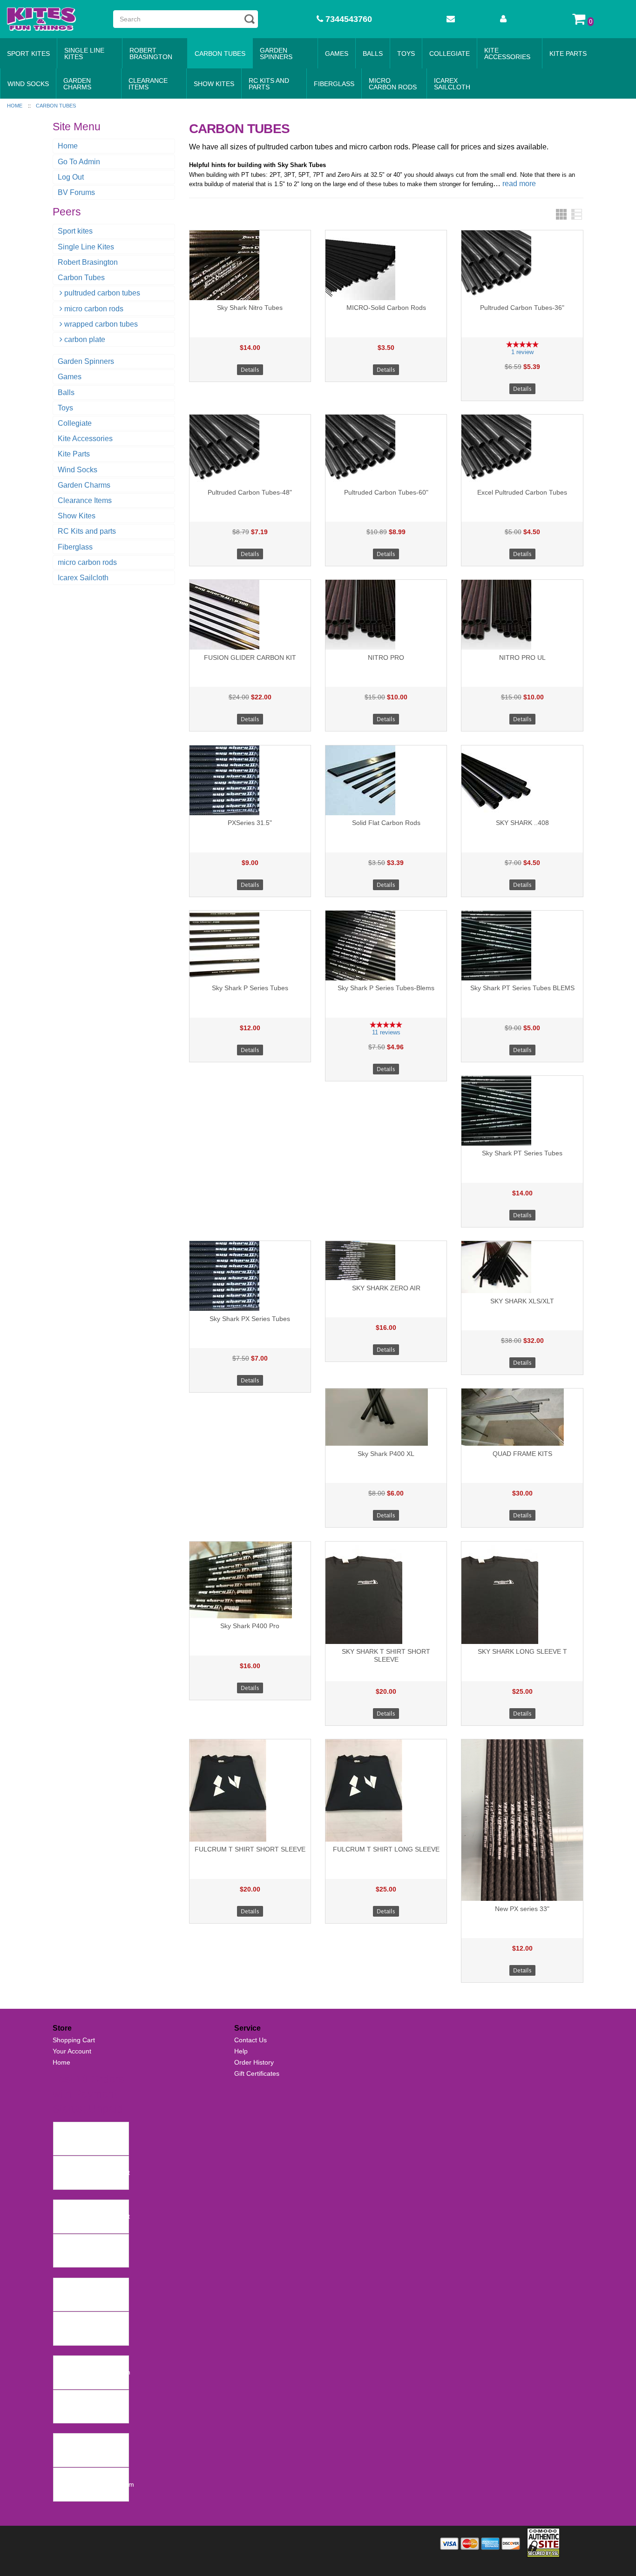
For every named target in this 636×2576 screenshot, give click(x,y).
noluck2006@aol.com (88, 2450)
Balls (373, 54)
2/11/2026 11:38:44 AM (90, 2381)
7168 (63, 2397)
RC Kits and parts (269, 84)
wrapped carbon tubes (101, 324)
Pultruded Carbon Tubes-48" (250, 492)
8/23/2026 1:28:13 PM (89, 2148)
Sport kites (28, 54)
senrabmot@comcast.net (93, 2173)
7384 (63, 2241)
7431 (63, 2163)
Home (68, 146)
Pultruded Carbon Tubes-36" (522, 308)
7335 (63, 2285)
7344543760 (348, 19)
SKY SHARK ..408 (522, 823)
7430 (63, 2207)
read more (519, 184)
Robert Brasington (151, 54)
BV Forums (76, 192)
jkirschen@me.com (84, 2251)
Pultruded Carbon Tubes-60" (386, 492)
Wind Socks (28, 84)
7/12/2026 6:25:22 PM (89, 2182)
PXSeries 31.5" (250, 823)
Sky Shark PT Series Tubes (522, 1153)
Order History (254, 2062)
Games (337, 54)
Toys (406, 54)
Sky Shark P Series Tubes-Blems (386, 988)
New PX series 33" (522, 1909)
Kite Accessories (507, 54)
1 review (522, 352)
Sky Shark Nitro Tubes (250, 308)
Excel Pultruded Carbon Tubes (522, 492)
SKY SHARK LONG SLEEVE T (522, 1651)
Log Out (71, 177)
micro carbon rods (393, 84)
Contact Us (250, 2040)
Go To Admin (79, 162)
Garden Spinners (276, 54)
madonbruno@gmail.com (93, 2372)
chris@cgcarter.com (85, 2139)
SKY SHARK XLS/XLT (522, 1301)
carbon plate (85, 339)
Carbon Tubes (220, 54)
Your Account (72, 2051)
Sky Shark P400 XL (386, 1454)
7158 (63, 2441)
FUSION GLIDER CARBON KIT (250, 657)
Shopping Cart (74, 2040)
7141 (63, 2475)
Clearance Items (148, 84)
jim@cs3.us (73, 2328)
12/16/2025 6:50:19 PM (91, 2494)
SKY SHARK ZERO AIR (386, 1288)
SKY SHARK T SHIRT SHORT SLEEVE (386, 1655)
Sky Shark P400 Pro (250, 1626)
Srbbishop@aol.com (86, 2407)
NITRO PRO (386, 657)
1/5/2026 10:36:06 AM (88, 2460)
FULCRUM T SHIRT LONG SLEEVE (386, 1849)
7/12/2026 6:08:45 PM (89, 2226)
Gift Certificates (257, 2073)
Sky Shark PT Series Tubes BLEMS (522, 988)
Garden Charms (77, 84)
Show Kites (214, 84)
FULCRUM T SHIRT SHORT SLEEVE (250, 1849)
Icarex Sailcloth (452, 84)
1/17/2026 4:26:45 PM (89, 2416)
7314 (63, 2319)
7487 (63, 2129)
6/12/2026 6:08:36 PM (89, 2260)
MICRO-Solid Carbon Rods (386, 308)
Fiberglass (334, 84)
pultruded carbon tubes (102, 293)
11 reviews (386, 1032)
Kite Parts (568, 54)
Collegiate (450, 54)
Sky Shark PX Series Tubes (250, 1319)
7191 (63, 2363)
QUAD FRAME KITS (522, 1454)
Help (241, 2051)
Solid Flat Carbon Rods (386, 823)
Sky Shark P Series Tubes (250, 988)
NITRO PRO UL (522, 657)
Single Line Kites (84, 54)
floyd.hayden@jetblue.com (95, 2484)
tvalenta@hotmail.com (89, 2294)
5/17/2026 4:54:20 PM (89, 2304)
